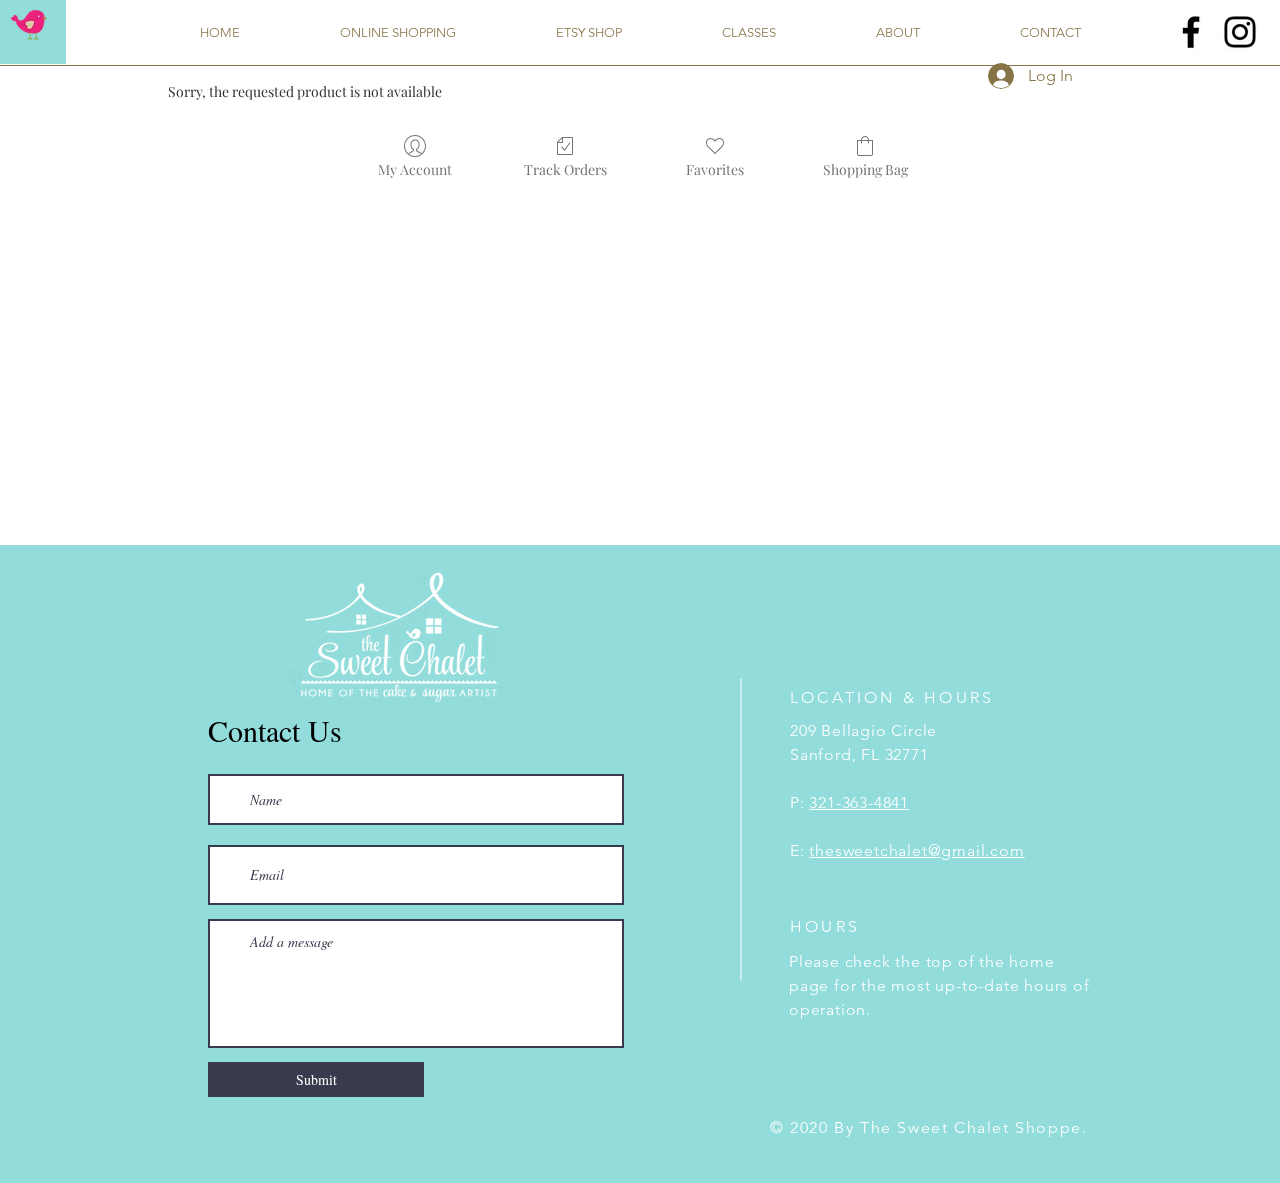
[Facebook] (1191, 32)
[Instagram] (1240, 32)
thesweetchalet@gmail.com (916, 850)
